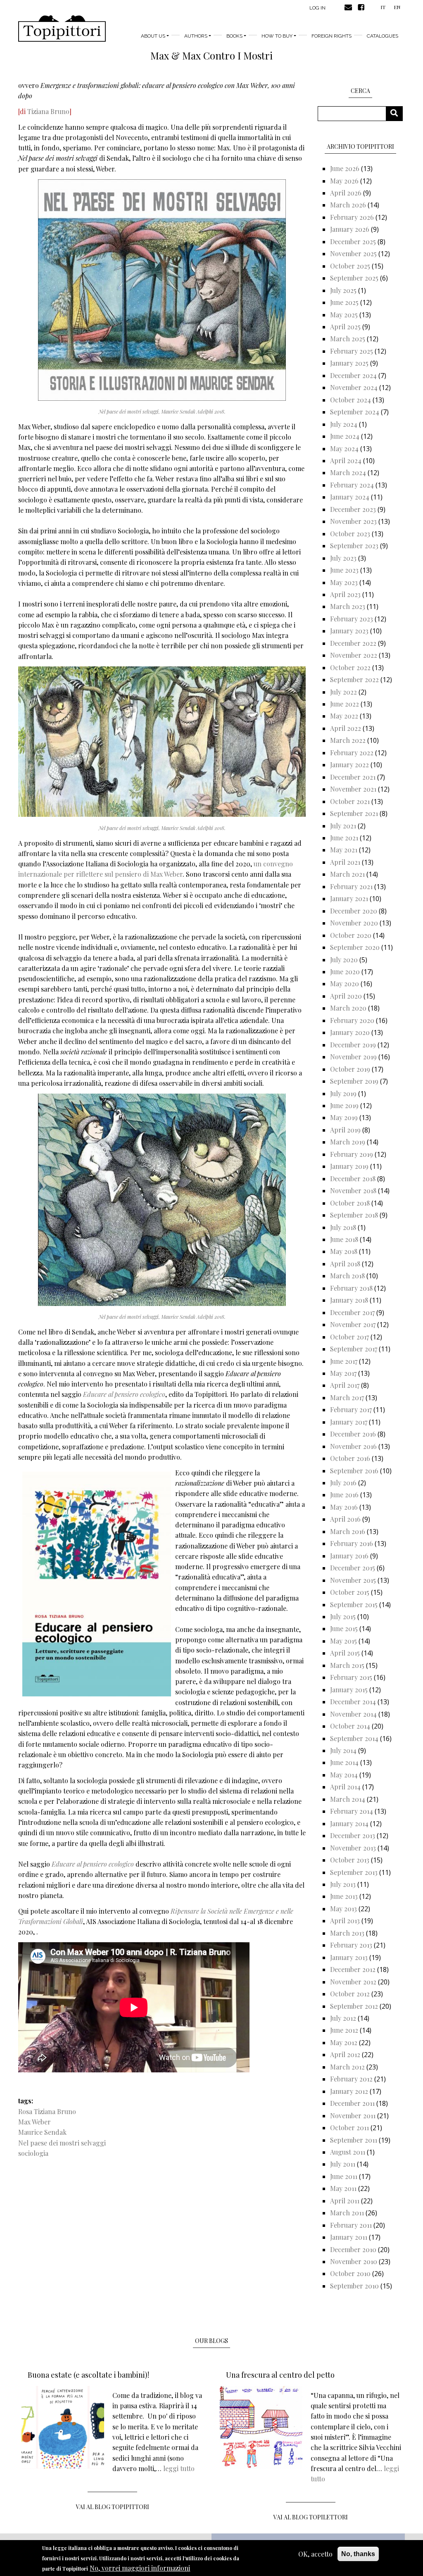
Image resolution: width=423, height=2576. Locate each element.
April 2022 (346, 728)
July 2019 (343, 1093)
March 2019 (348, 1142)
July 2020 (344, 960)
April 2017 (345, 1385)
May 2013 (343, 1909)
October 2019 (350, 1069)
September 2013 (354, 1872)
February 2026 (352, 217)
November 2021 (353, 789)
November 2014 (353, 1714)
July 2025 (343, 290)
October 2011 (349, 2128)
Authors (196, 36)
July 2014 (343, 1750)
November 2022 (354, 655)
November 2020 (354, 923)
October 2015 (350, 1592)
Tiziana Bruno (48, 111)
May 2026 (344, 181)
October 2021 (350, 801)
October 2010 (350, 2273)
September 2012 (354, 2006)
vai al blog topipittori (113, 2507)
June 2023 (344, 570)
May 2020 (345, 984)
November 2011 (353, 2116)
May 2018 (344, 1251)
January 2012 (349, 2091)
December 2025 (353, 241)
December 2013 (353, 1835)
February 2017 (351, 1409)
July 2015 (343, 1616)
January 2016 (349, 1556)
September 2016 (354, 1471)
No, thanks (358, 2554)
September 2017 (354, 1349)
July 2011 (343, 2164)
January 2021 (349, 898)
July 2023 (343, 558)
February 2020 (352, 1020)
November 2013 (353, 1848)
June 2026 (345, 168)
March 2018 (347, 1276)
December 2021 (353, 777)
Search (397, 113)
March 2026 (348, 205)
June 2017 (344, 1361)
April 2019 (345, 1130)
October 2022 (350, 667)
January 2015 (349, 1690)
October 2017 (349, 1337)
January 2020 (350, 1032)
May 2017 (343, 1373)
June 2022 (345, 704)
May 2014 (344, 1775)
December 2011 (352, 2103)
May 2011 (343, 2188)
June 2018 (344, 1239)
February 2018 (351, 1288)
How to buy (277, 36)
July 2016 (343, 1483)
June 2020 (345, 972)
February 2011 (351, 2225)
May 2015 (343, 1641)
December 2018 (353, 1179)
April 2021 (345, 862)
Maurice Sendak (42, 2132)
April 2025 (345, 327)
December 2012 (353, 1969)
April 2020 (346, 996)
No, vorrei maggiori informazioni (140, 2568)
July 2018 (343, 1227)
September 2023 (354, 546)
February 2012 (351, 2079)
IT (383, 7)
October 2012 (350, 1994)
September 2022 (354, 679)
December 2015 (353, 1568)
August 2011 (348, 2152)
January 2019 (349, 1166)
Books (234, 36)
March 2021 (347, 874)
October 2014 (350, 1726)
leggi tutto (179, 2468)
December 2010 (353, 2249)
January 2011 (349, 2237)
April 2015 (345, 1653)
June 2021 (344, 838)
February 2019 (352, 1154)
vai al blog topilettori (311, 2517)
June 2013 (344, 1896)
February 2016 (352, 1543)
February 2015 (351, 1677)
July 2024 (344, 424)
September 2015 (354, 1604)
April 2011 (345, 2201)
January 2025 (349, 363)
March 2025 (348, 339)
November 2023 (353, 521)
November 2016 (353, 1446)
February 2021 (351, 886)
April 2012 (345, 2054)
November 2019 (353, 1057)
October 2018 (350, 1203)
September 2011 (354, 2140)
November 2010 (354, 2261)
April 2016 (345, 1519)
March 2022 (348, 740)
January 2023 (349, 631)
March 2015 (347, 1665)
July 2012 (343, 2018)
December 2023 (353, 509)
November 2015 (353, 1580)
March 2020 (348, 1008)
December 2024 (353, 375)
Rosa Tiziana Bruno (47, 2111)
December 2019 (353, 1045)
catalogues (383, 36)
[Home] (62, 29)
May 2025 (344, 315)
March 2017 (347, 1397)
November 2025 (353, 253)
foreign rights (332, 36)
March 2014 (348, 1799)
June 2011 (344, 2176)
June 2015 (344, 1628)
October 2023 (350, 534)
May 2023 (344, 582)
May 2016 (344, 1507)
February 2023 (352, 619)
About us (153, 36)
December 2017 (352, 1312)
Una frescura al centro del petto (280, 2375)
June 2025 (344, 302)
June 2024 (345, 436)
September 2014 (354, 1738)
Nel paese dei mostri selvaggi (62, 2143)
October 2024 (351, 400)
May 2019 (344, 1117)
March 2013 (347, 1933)
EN (397, 7)
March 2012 (347, 2067)
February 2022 (352, 753)
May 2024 (344, 448)
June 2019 (344, 1105)
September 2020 (355, 947)
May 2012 (344, 2042)
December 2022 (353, 643)
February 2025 (352, 351)
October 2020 (351, 935)
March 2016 (348, 1531)
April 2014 (345, 1787)
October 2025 (350, 266)
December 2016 (353, 1434)
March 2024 (348, 472)
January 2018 (349, 1300)
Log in (317, 8)
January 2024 (350, 497)
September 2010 (354, 2286)
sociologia (33, 2153)
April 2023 (345, 594)
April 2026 (346, 193)
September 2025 (354, 278)
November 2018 (353, 1190)
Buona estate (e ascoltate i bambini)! (88, 2375)
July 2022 (343, 692)
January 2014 (349, 1823)
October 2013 (350, 1860)
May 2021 (344, 850)
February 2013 (351, 1945)
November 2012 (353, 1982)
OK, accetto (315, 2554)
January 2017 (349, 1422)
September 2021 (354, 813)
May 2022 (344, 716)
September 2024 (355, 412)
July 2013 (343, 1884)
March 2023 (348, 606)
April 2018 (345, 1264)
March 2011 (347, 2213)
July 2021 (343, 826)
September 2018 (354, 1215)
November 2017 (353, 1324)
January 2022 (349, 765)
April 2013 (345, 1921)
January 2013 (349, 1957)
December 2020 (354, 911)
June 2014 (344, 1762)
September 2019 (354, 1081)
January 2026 (350, 229)
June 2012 (344, 2030)
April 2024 (346, 460)
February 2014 (352, 1811)
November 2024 (354, 387)
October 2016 (350, 1458)
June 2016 (344, 1495)
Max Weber (34, 2122)
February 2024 (352, 485)
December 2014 (353, 1702)
